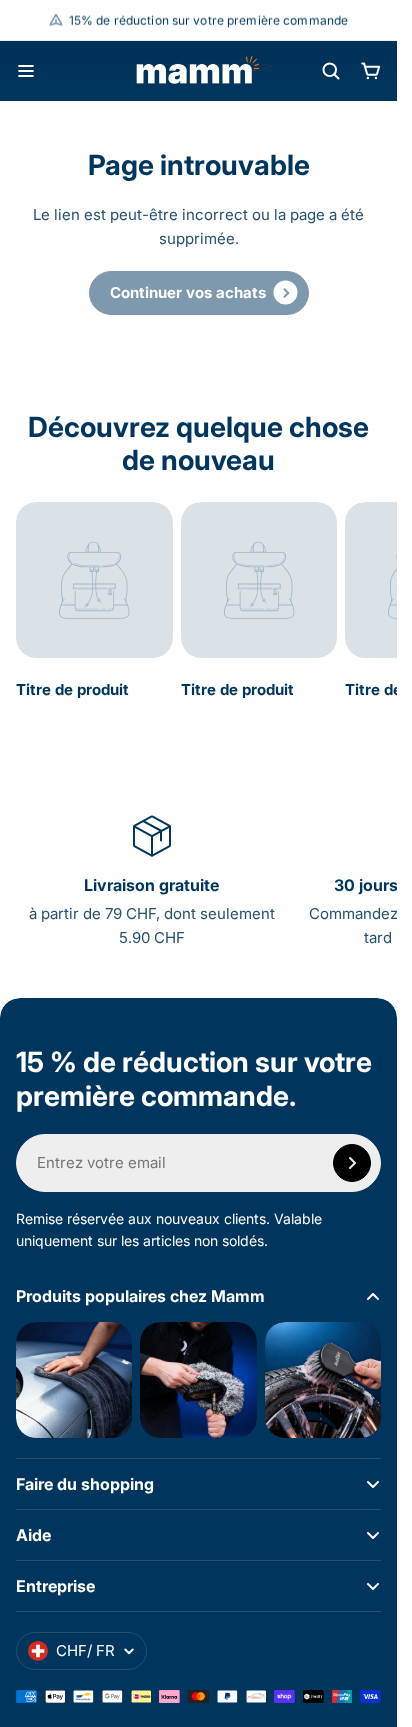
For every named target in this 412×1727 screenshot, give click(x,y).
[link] (199, 293)
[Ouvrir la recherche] (331, 71)
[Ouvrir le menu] (26, 71)
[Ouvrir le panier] (371, 71)
